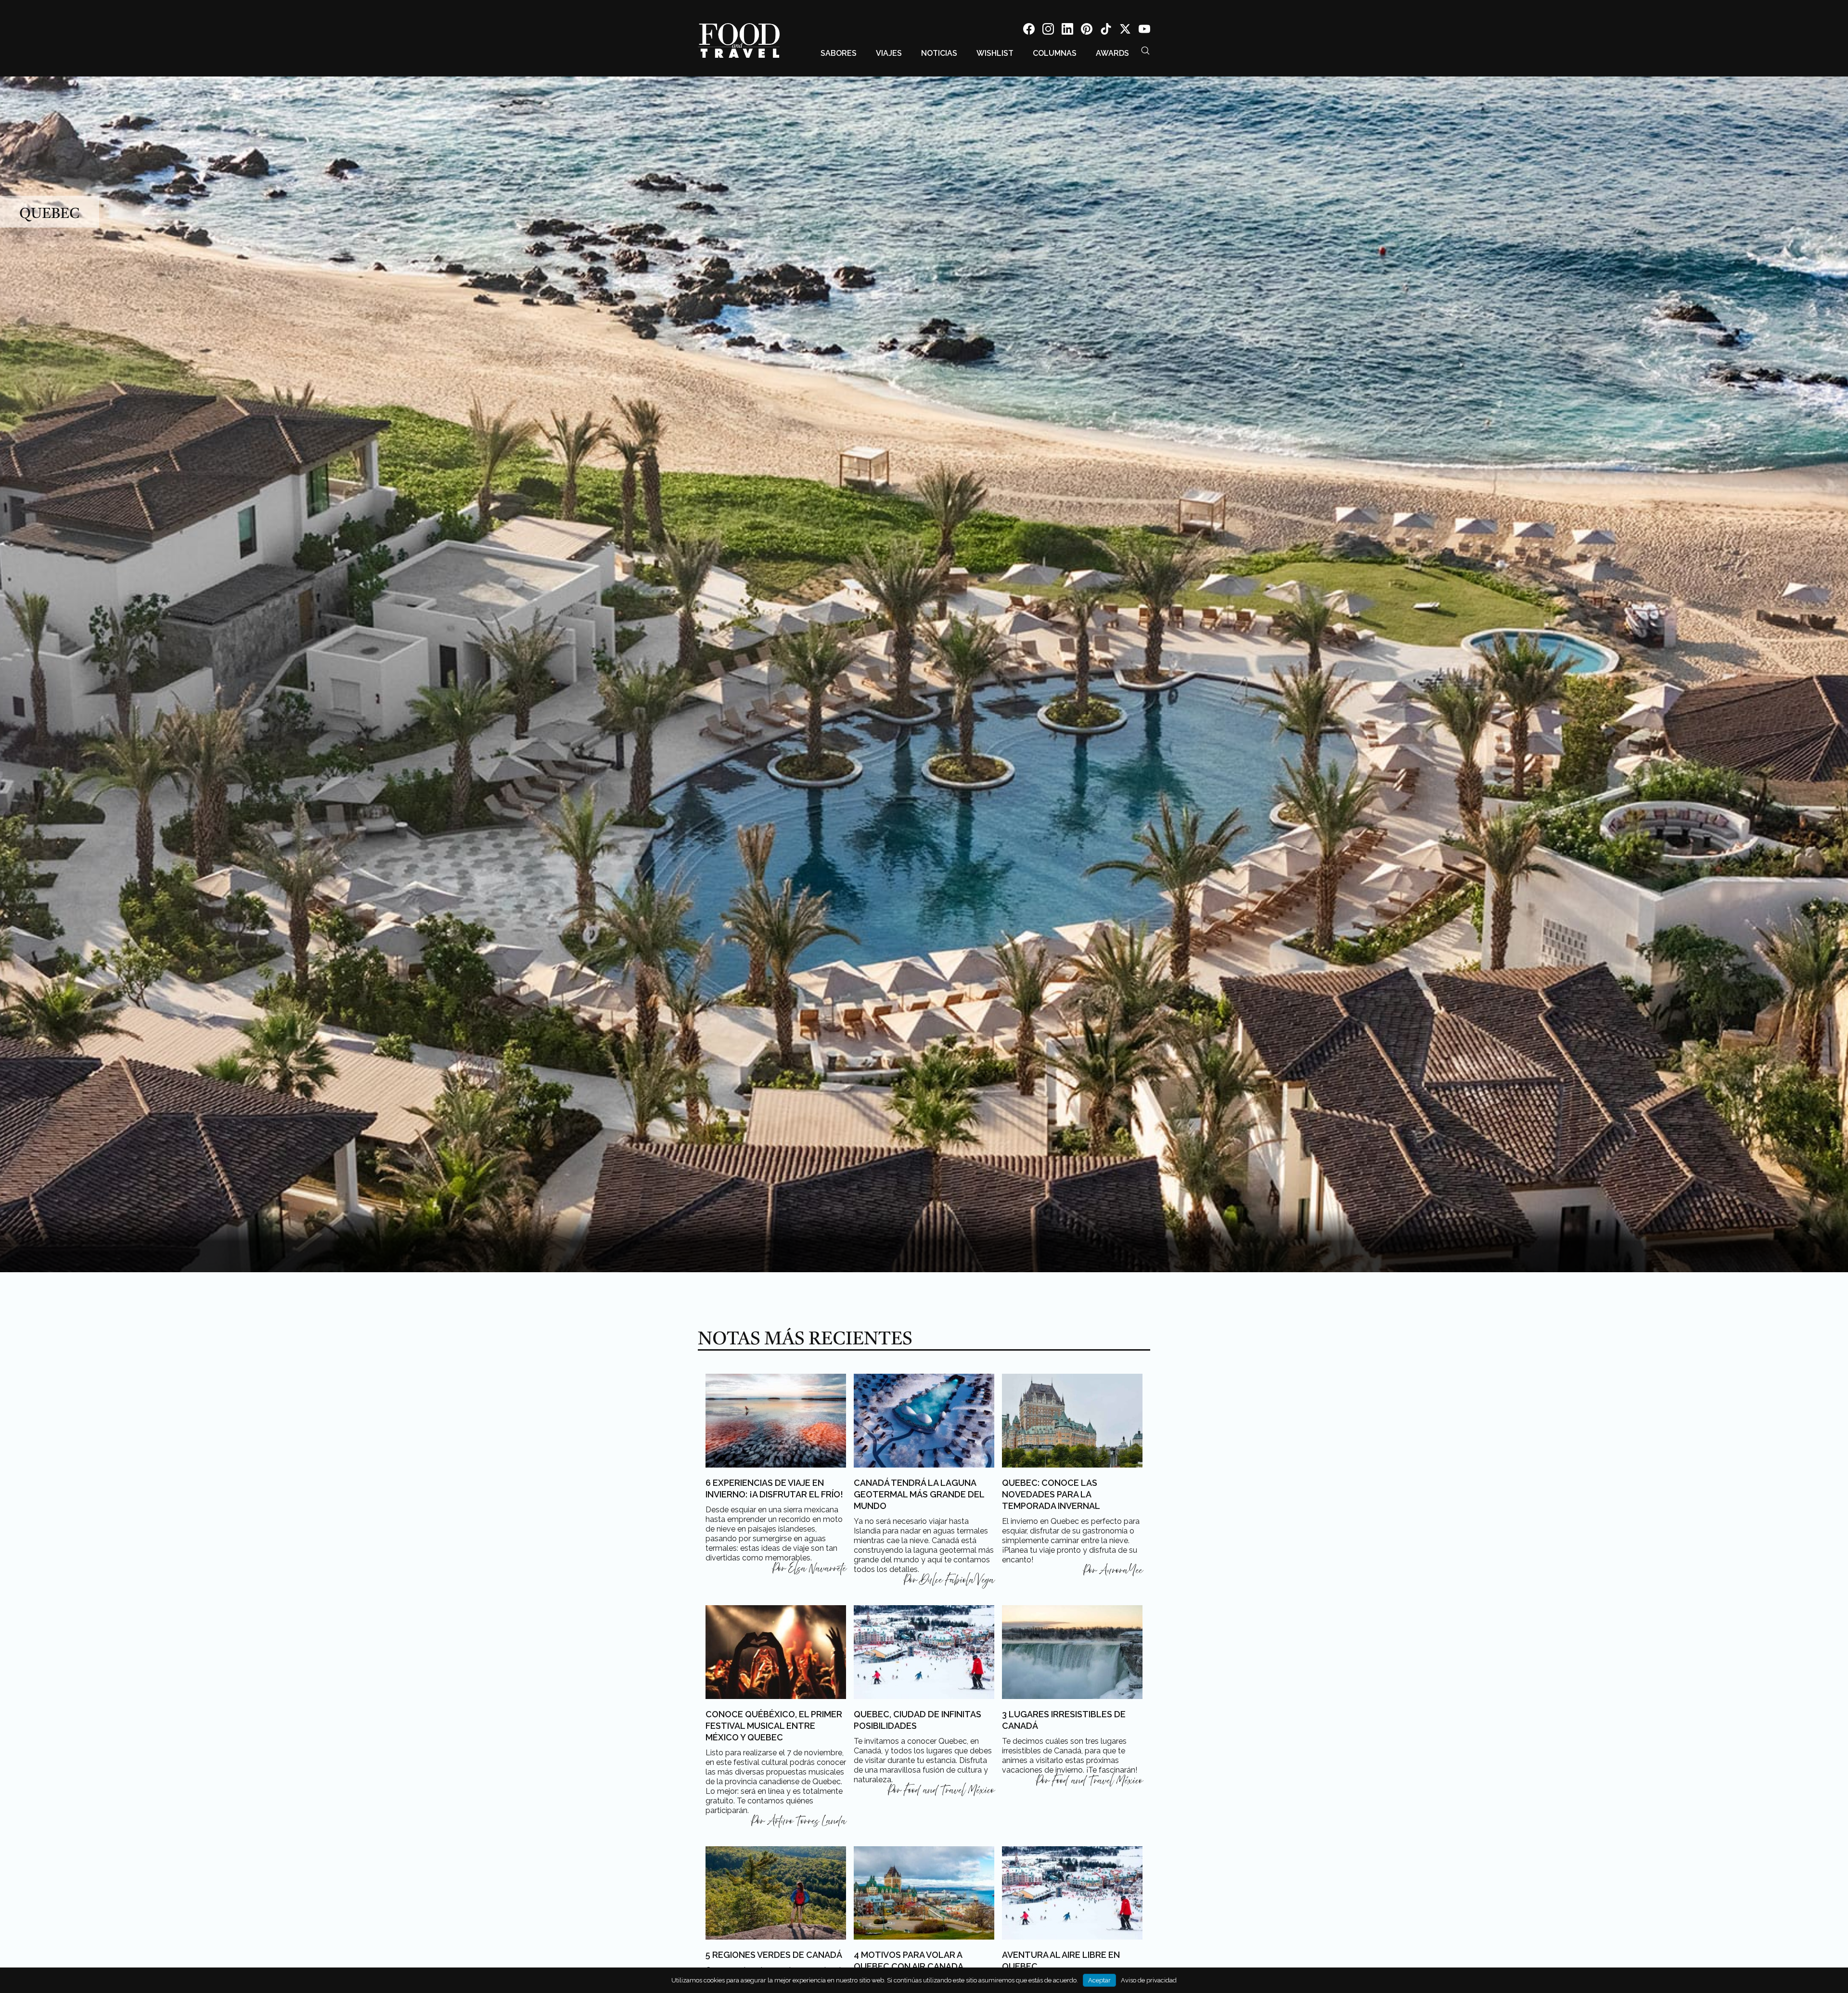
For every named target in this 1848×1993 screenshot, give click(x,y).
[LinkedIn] (1067, 31)
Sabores (839, 53)
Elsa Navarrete (817, 1569)
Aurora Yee (1121, 1571)
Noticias (939, 53)
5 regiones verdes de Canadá (774, 1955)
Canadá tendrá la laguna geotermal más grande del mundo (919, 1494)
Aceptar (1099, 1980)
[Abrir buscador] (1145, 51)
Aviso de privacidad (1149, 1980)
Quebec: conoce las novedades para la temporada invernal (1051, 1494)
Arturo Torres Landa (807, 1821)
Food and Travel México (949, 1790)
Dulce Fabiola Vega (957, 1580)
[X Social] (1125, 31)
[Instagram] (1048, 31)
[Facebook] (1029, 31)
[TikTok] (1106, 31)
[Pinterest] (1087, 31)
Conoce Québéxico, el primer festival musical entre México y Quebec (774, 1726)
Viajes (889, 53)
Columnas (1055, 53)
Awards (1112, 53)
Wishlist (995, 53)
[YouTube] (1144, 31)
